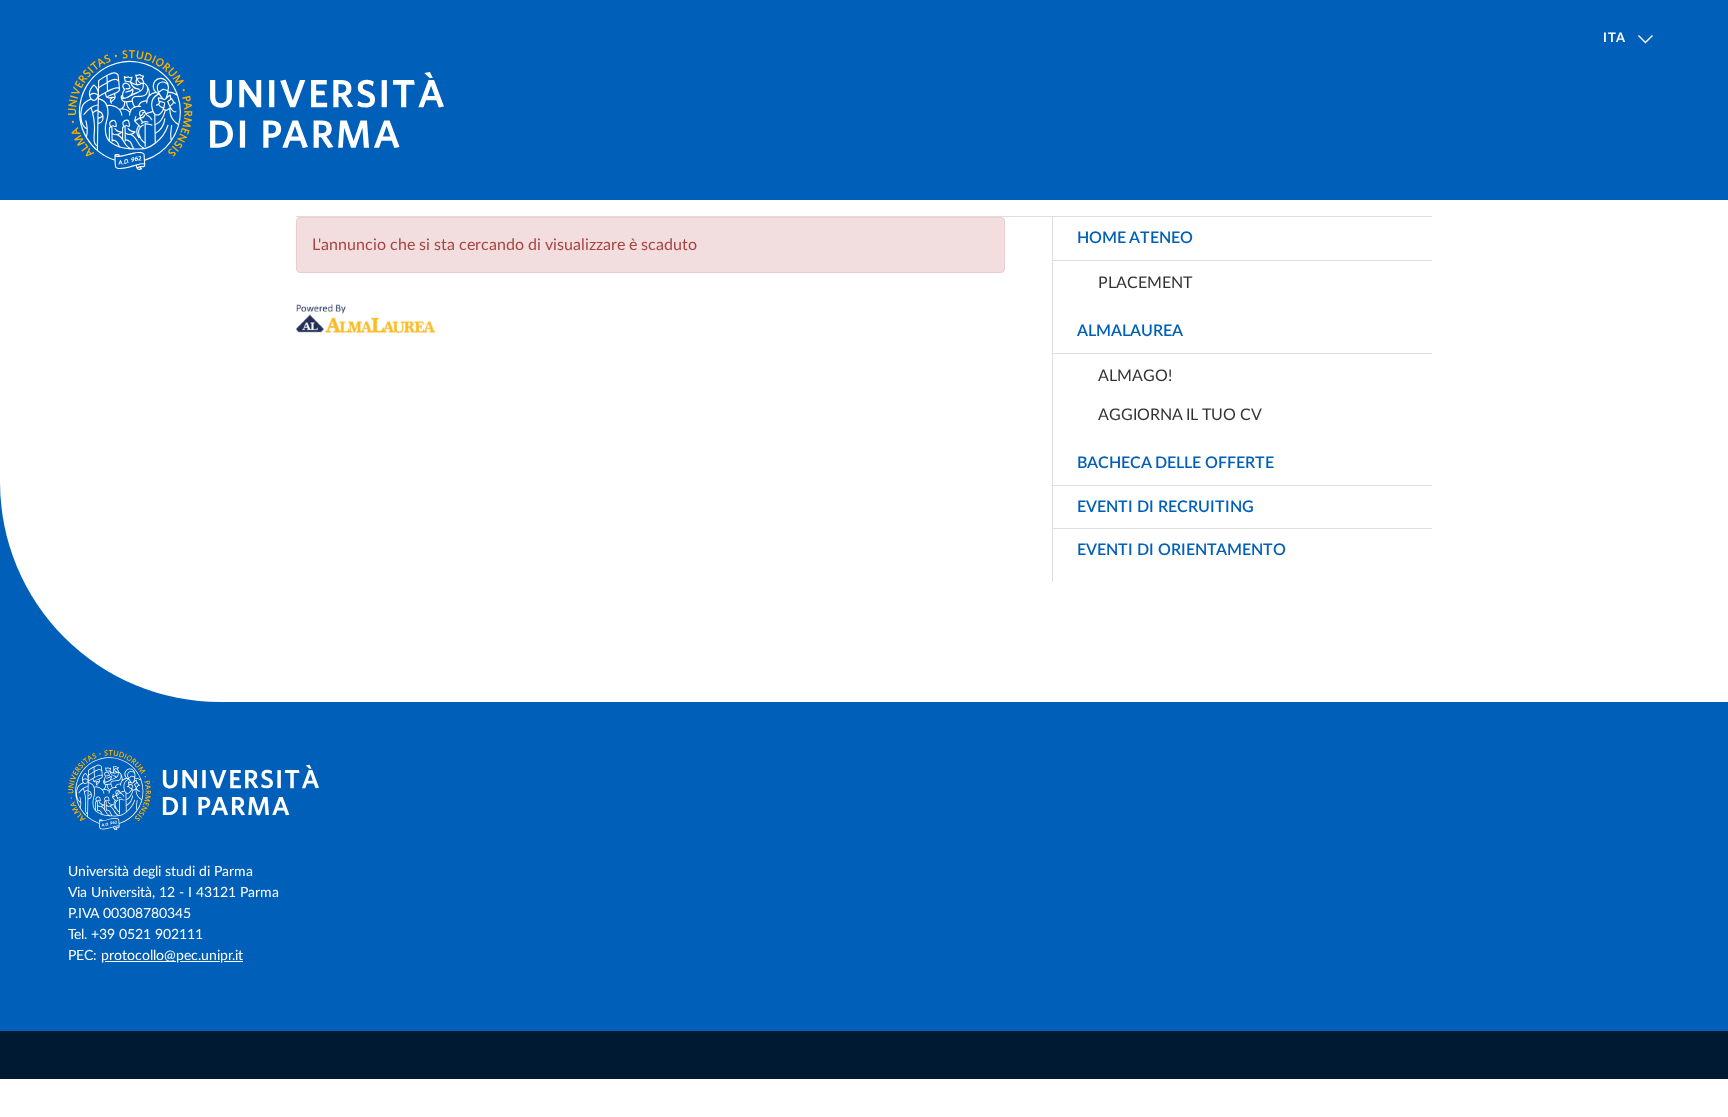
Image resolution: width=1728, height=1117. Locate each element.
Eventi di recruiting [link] (1165, 507)
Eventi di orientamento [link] (1181, 550)
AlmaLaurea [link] (1130, 331)
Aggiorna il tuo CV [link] (1180, 415)
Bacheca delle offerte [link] (1175, 463)
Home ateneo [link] (1135, 238)
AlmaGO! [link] (1135, 376)
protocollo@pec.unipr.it (172, 956)
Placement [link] (1145, 283)
